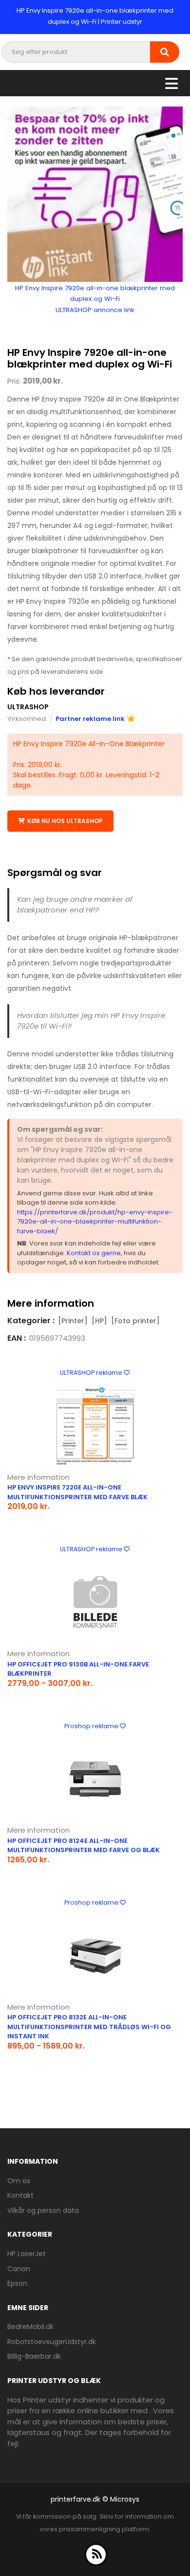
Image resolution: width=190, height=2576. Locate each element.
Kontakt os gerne (94, 1253)
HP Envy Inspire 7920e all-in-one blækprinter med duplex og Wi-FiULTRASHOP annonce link (95, 299)
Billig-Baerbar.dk (34, 2356)
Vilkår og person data (43, 2210)
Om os (19, 2181)
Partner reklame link (90, 719)
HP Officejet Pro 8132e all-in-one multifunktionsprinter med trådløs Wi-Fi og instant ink (89, 2027)
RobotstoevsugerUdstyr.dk (52, 2342)
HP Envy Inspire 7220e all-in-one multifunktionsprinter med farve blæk (77, 1492)
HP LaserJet (27, 2254)
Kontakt (20, 2195)
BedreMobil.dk (30, 2327)
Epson (17, 2283)
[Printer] (73, 1321)
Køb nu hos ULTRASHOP (65, 821)
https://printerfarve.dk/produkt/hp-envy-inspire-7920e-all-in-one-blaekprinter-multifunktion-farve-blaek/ (95, 1222)
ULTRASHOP (28, 707)
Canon (19, 2269)
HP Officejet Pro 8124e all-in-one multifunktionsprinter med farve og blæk (84, 1846)
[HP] (99, 1321)
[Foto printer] (135, 1321)
